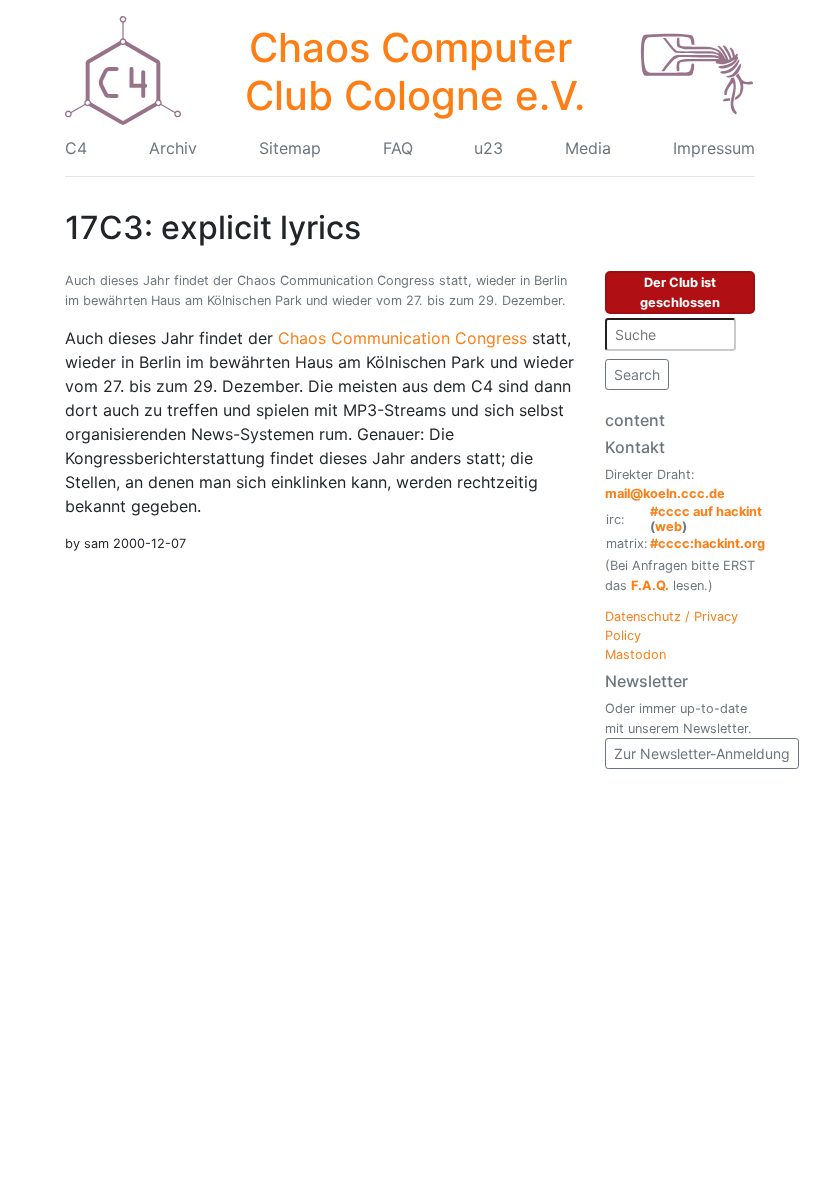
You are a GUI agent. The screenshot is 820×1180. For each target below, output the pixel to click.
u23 (488, 148)
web (668, 526)
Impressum (714, 148)
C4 (76, 148)
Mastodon (635, 654)
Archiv (173, 148)
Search (637, 374)
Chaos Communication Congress (402, 338)
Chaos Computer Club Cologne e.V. (415, 71)
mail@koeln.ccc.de (665, 493)
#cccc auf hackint (706, 511)
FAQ (398, 148)
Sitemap (290, 148)
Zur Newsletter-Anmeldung (702, 753)
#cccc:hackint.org (707, 543)
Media (588, 148)
